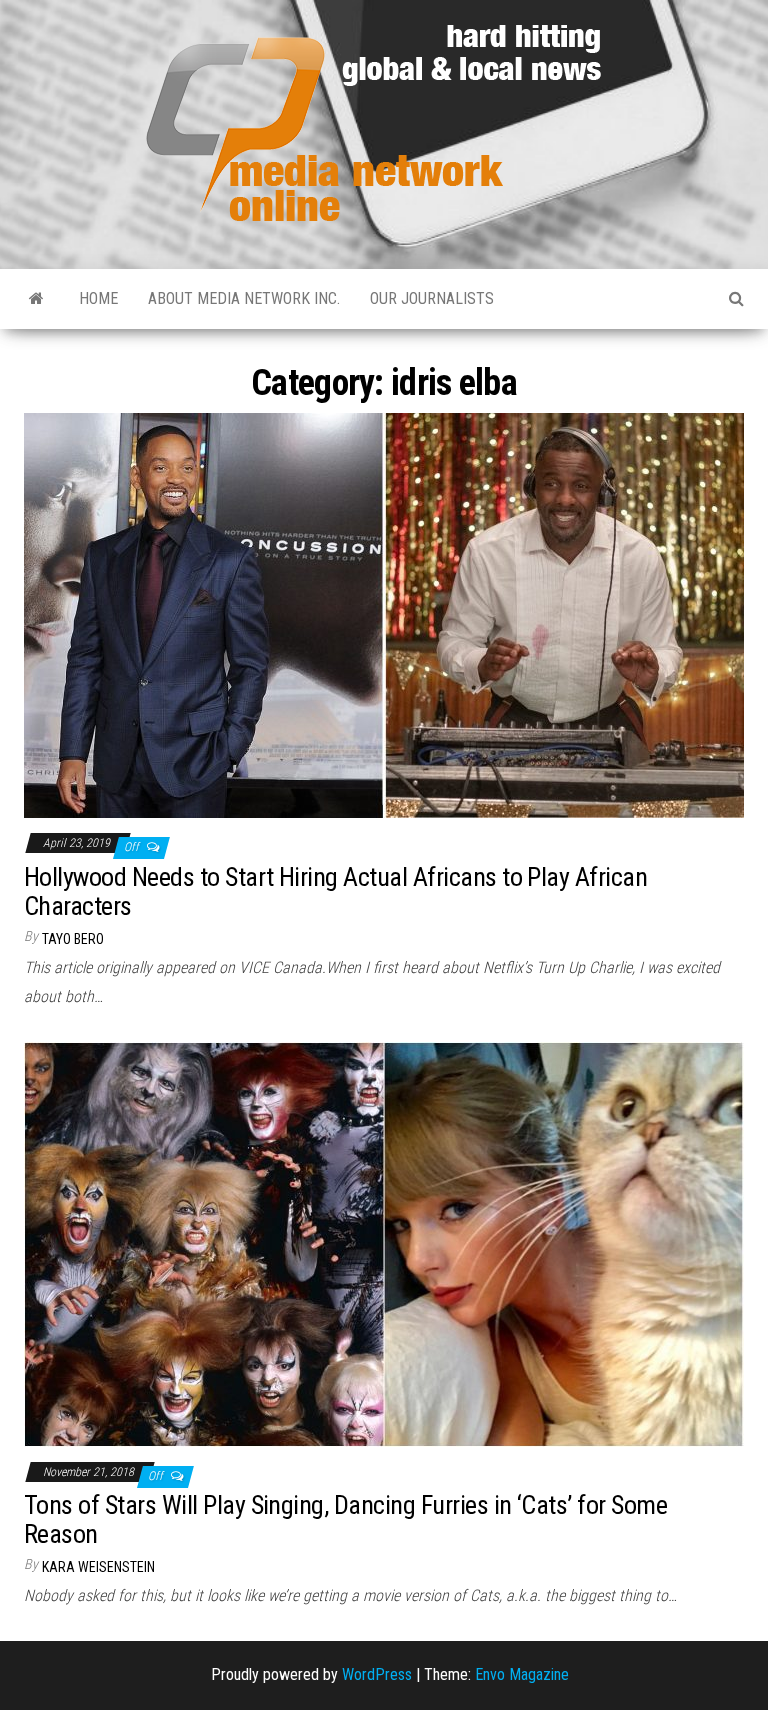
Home (98, 298)
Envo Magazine (522, 1674)
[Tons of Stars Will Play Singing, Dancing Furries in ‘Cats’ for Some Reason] (384, 1242)
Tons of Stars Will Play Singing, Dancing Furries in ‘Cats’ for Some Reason (345, 1519)
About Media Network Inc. (244, 298)
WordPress (377, 1674)
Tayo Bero (73, 939)
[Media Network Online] (36, 299)
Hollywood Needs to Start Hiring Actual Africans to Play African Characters (335, 891)
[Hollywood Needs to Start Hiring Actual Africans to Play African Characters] (384, 614)
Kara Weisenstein (98, 1567)
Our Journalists (432, 298)
